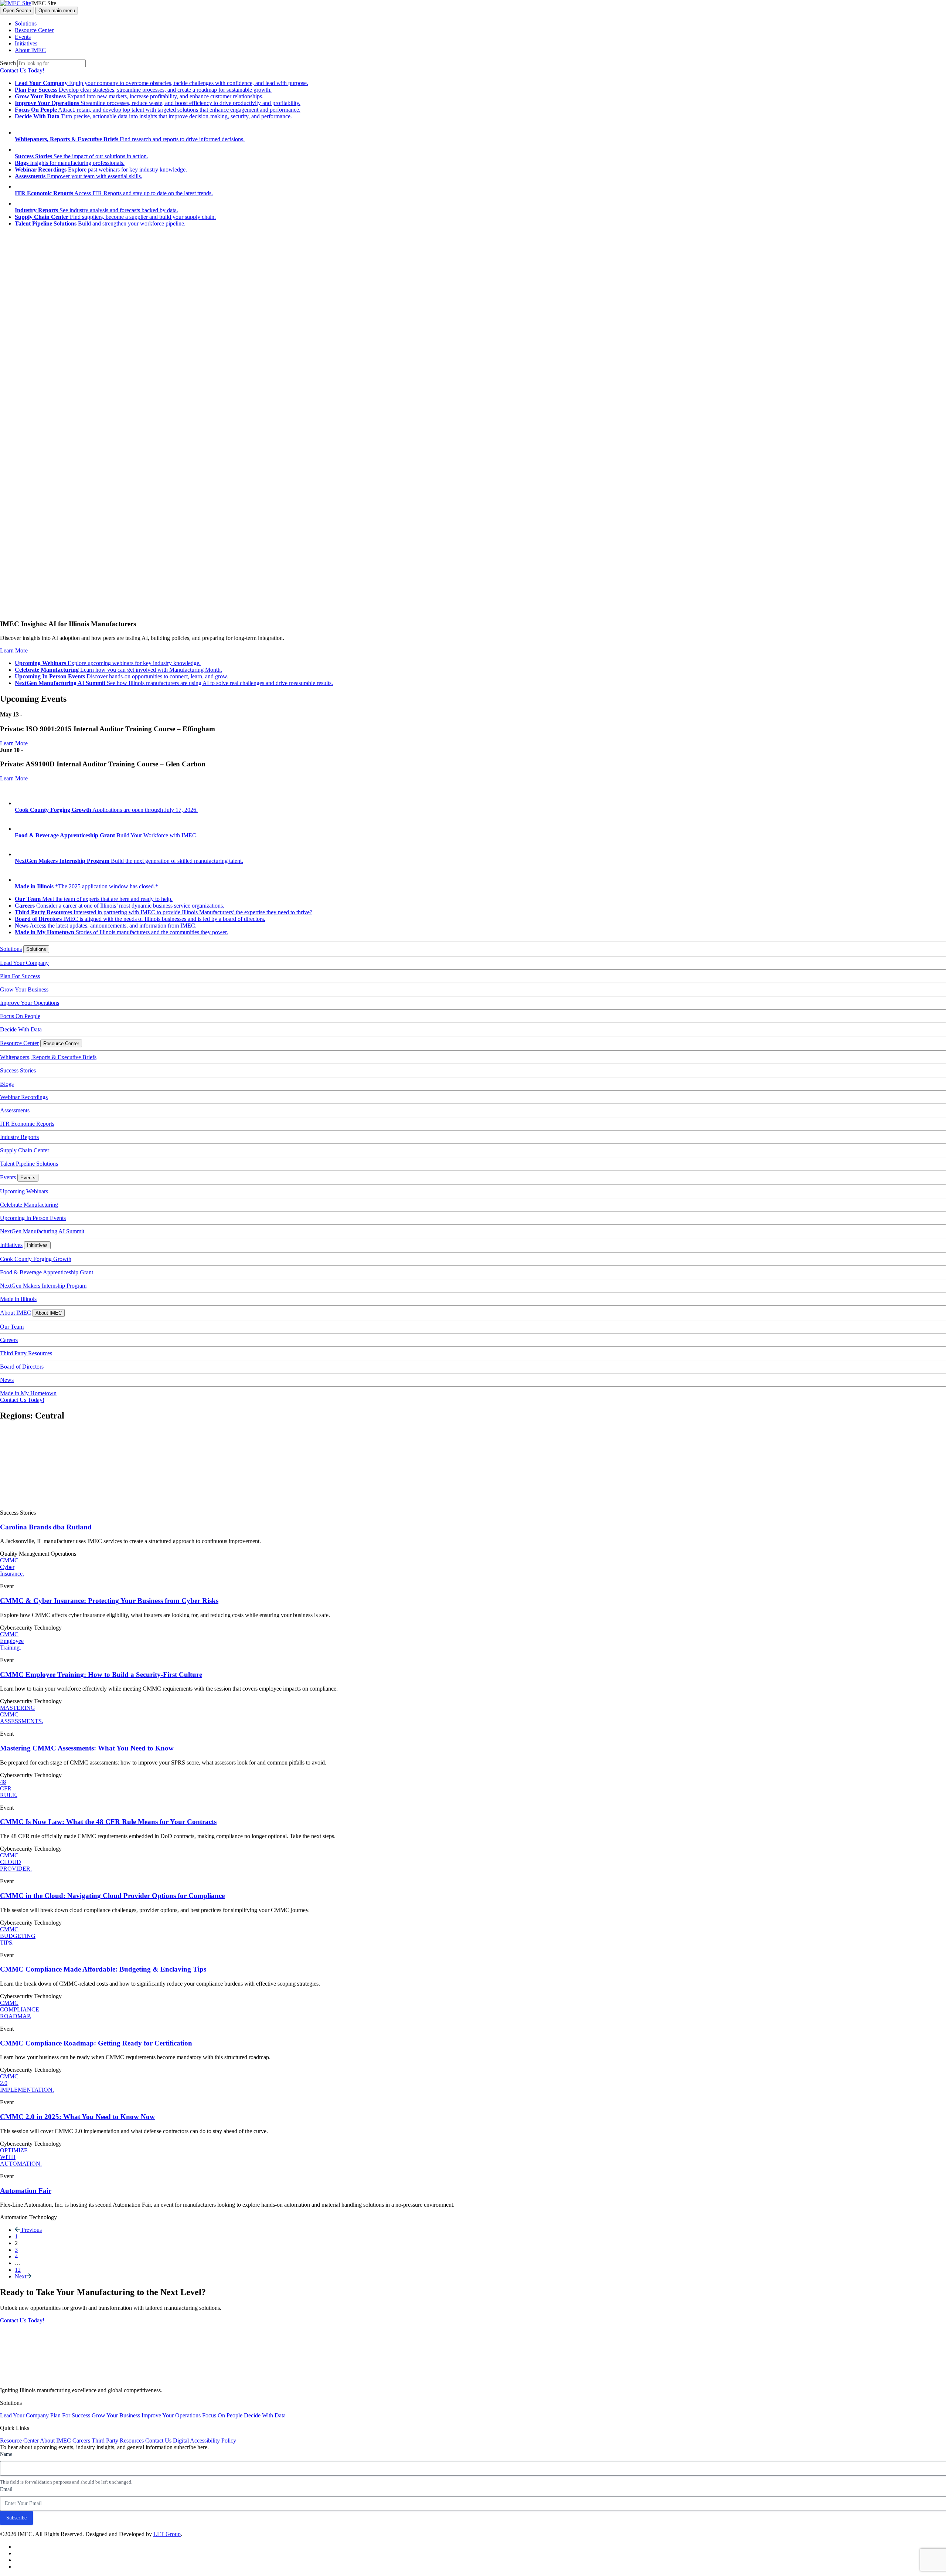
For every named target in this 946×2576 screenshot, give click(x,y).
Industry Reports (19, 1137)
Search (8, 63)
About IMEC (30, 50)
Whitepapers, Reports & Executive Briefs (48, 1057)
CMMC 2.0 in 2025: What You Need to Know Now (77, 2117)
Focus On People (20, 1016)
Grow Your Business (24, 989)
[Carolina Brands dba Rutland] (55, 1500)
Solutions (26, 23)
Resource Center (34, 30)
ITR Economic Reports (27, 1124)
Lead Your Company (24, 963)
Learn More (14, 650)
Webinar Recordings (24, 1097)
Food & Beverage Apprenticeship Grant (47, 1272)
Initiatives (26, 43)
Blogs (7, 1084)
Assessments (15, 1110)
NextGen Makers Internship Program (43, 1286)
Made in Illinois (18, 1299)
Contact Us (158, 2441)
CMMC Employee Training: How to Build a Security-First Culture (101, 1675)
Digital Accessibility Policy (205, 2441)
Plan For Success (20, 976)
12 (18, 2270)
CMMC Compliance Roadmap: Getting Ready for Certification (96, 2043)
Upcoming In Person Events (33, 1218)
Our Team (12, 1327)
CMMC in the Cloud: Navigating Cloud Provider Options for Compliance (112, 1896)
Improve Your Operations (30, 1003)
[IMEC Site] (16, 3)
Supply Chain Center (25, 1150)
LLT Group (167, 2534)
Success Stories (18, 1070)
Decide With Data (21, 1029)
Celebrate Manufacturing (29, 1205)
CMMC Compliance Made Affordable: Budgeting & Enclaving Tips (103, 1969)
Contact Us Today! (22, 70)
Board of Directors (22, 1367)
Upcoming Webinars (24, 1191)
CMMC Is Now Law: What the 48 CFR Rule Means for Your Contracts (108, 1822)
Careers (9, 1340)
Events (23, 37)
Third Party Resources (26, 1353)
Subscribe (16, 2518)
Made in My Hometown (28, 1393)
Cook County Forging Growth (36, 1259)
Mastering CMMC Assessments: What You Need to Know (87, 1748)
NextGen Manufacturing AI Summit (42, 1231)
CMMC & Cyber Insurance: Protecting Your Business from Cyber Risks (109, 1601)
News (7, 1380)
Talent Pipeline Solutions (29, 1164)
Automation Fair (26, 2191)
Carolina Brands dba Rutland (46, 1527)
